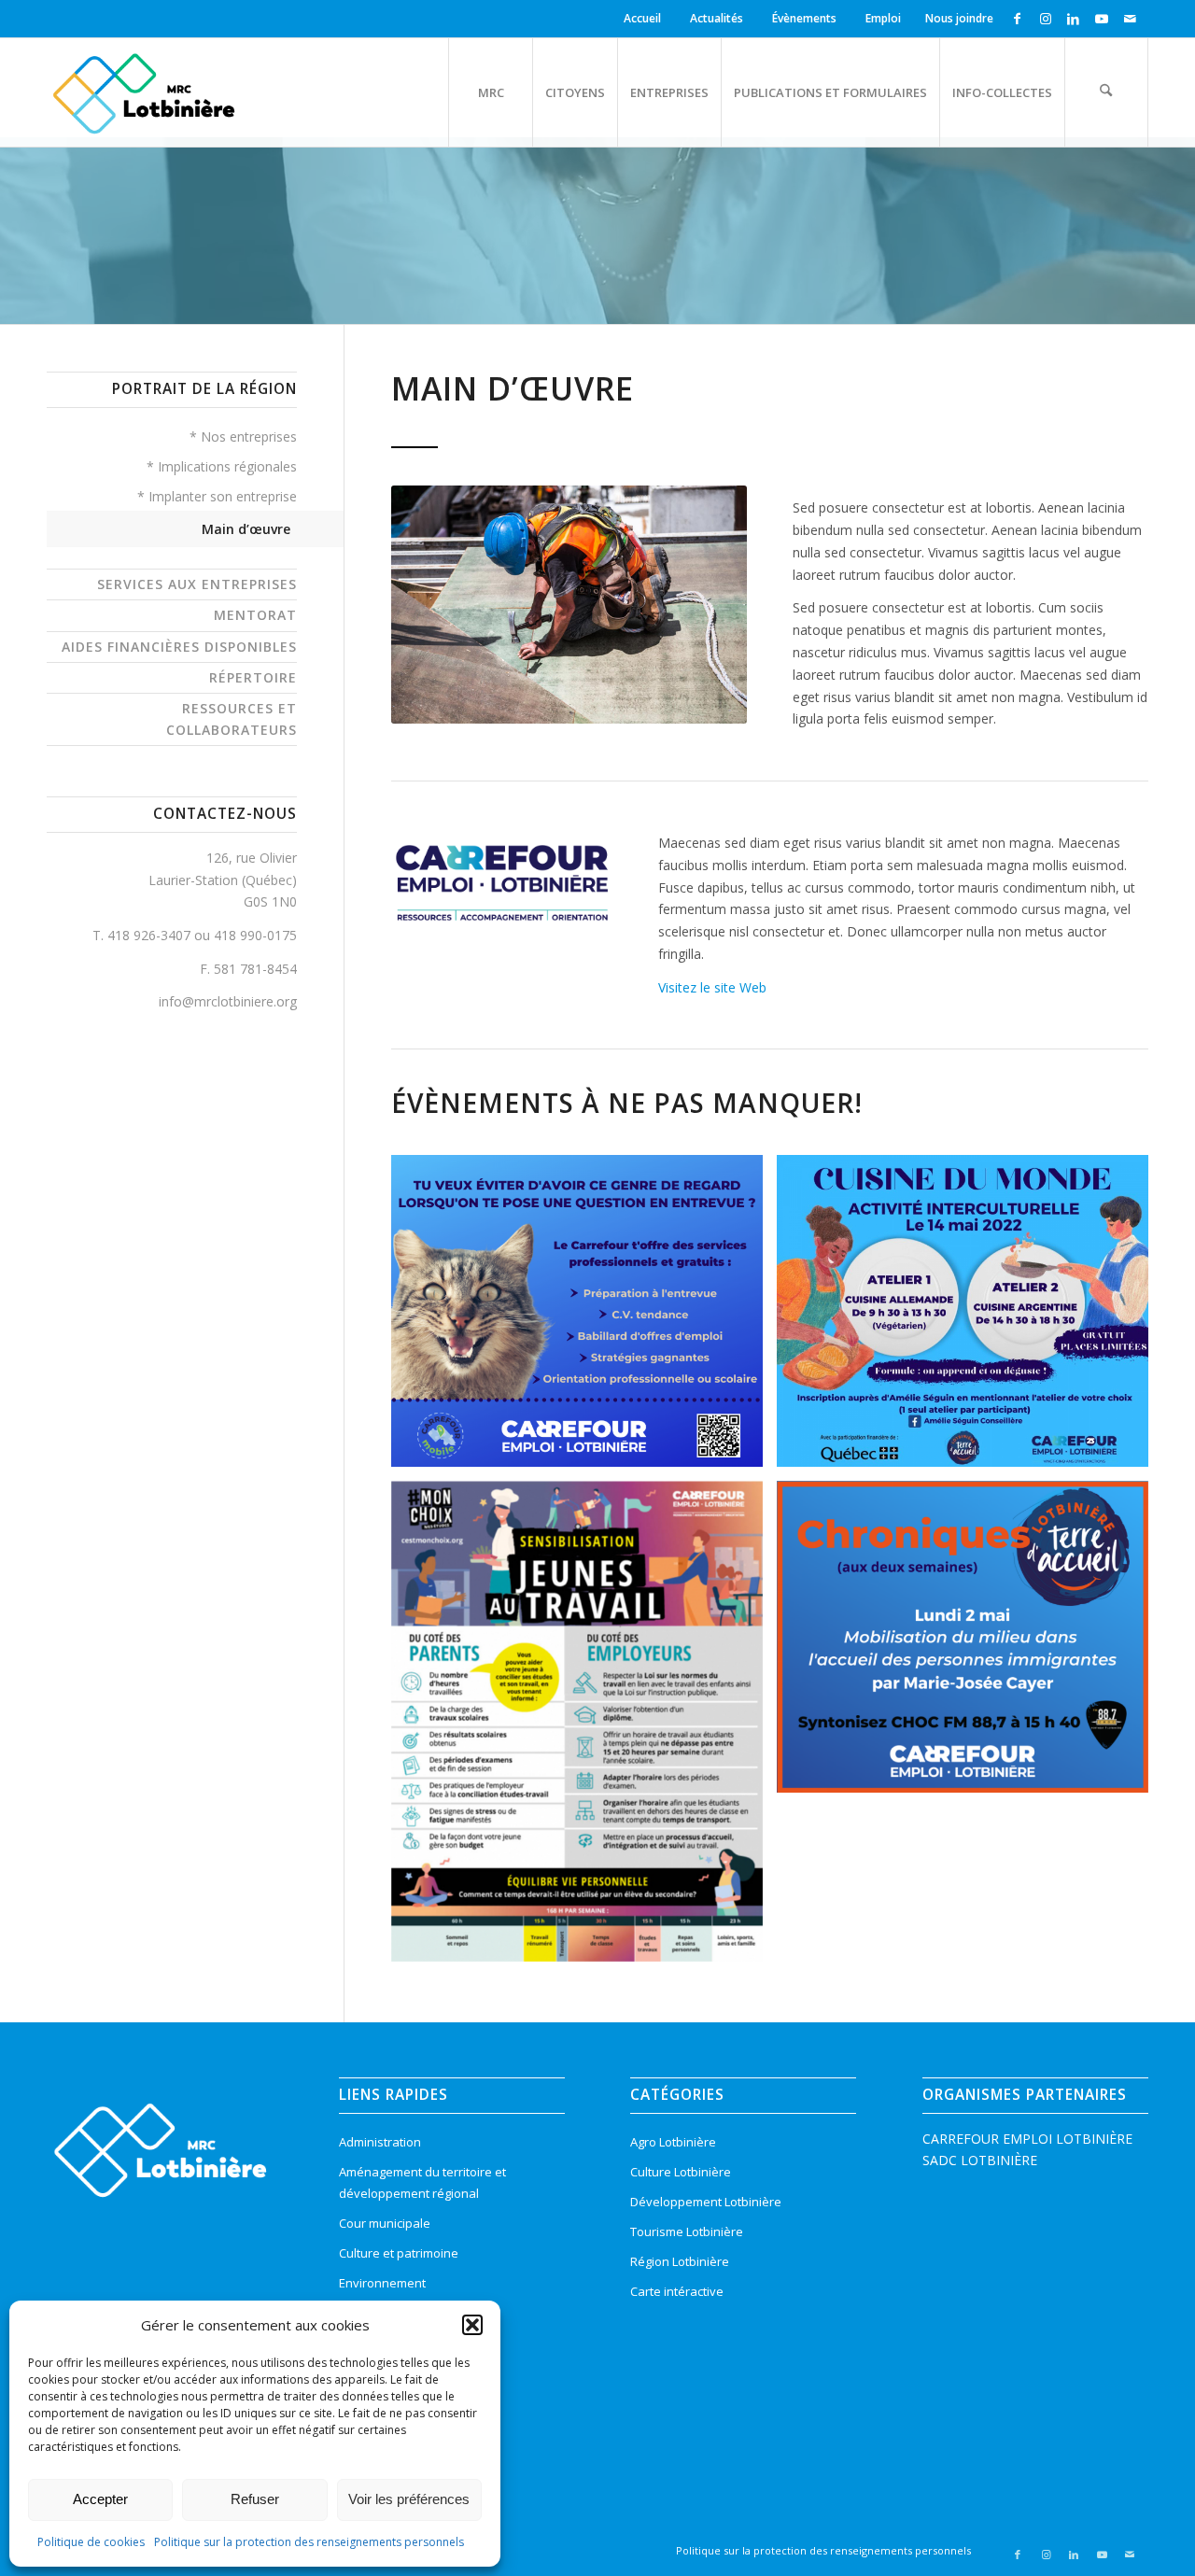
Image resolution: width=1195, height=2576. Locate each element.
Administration (380, 2142)
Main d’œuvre (246, 529)
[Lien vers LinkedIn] (1073, 19)
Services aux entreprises (197, 584)
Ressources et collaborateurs (232, 719)
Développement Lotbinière (706, 2202)
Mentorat (255, 615)
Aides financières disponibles (179, 647)
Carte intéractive (677, 2291)
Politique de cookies (91, 2542)
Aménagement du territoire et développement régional (422, 2182)
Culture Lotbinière (681, 2172)
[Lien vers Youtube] (1101, 19)
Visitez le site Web (712, 987)
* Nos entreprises (243, 436)
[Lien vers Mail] (1130, 19)
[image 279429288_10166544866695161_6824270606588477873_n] (970, 1644)
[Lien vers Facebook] (1017, 19)
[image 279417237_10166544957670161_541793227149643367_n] (584, 1728)
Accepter (100, 2499)
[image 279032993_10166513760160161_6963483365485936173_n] (584, 1318)
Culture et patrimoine (399, 2253)
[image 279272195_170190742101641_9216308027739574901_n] (970, 1318)
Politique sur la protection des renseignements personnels (309, 2542)
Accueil (642, 18)
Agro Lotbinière (673, 2142)
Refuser (255, 2499)
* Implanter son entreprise (217, 496)
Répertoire (253, 677)
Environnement (382, 2283)
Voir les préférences (409, 2499)
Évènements (804, 18)
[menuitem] (645, 19)
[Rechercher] (1106, 92)
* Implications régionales (222, 466)
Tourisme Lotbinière (687, 2231)
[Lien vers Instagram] (1045, 19)
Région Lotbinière (680, 2261)
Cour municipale (385, 2223)
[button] (472, 2325)
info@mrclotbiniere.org (228, 1001)
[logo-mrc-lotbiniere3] (143, 92)
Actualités (717, 18)
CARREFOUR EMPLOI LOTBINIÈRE (1027, 2139)
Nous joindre (959, 18)
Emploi (883, 18)
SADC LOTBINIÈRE (980, 2160)
